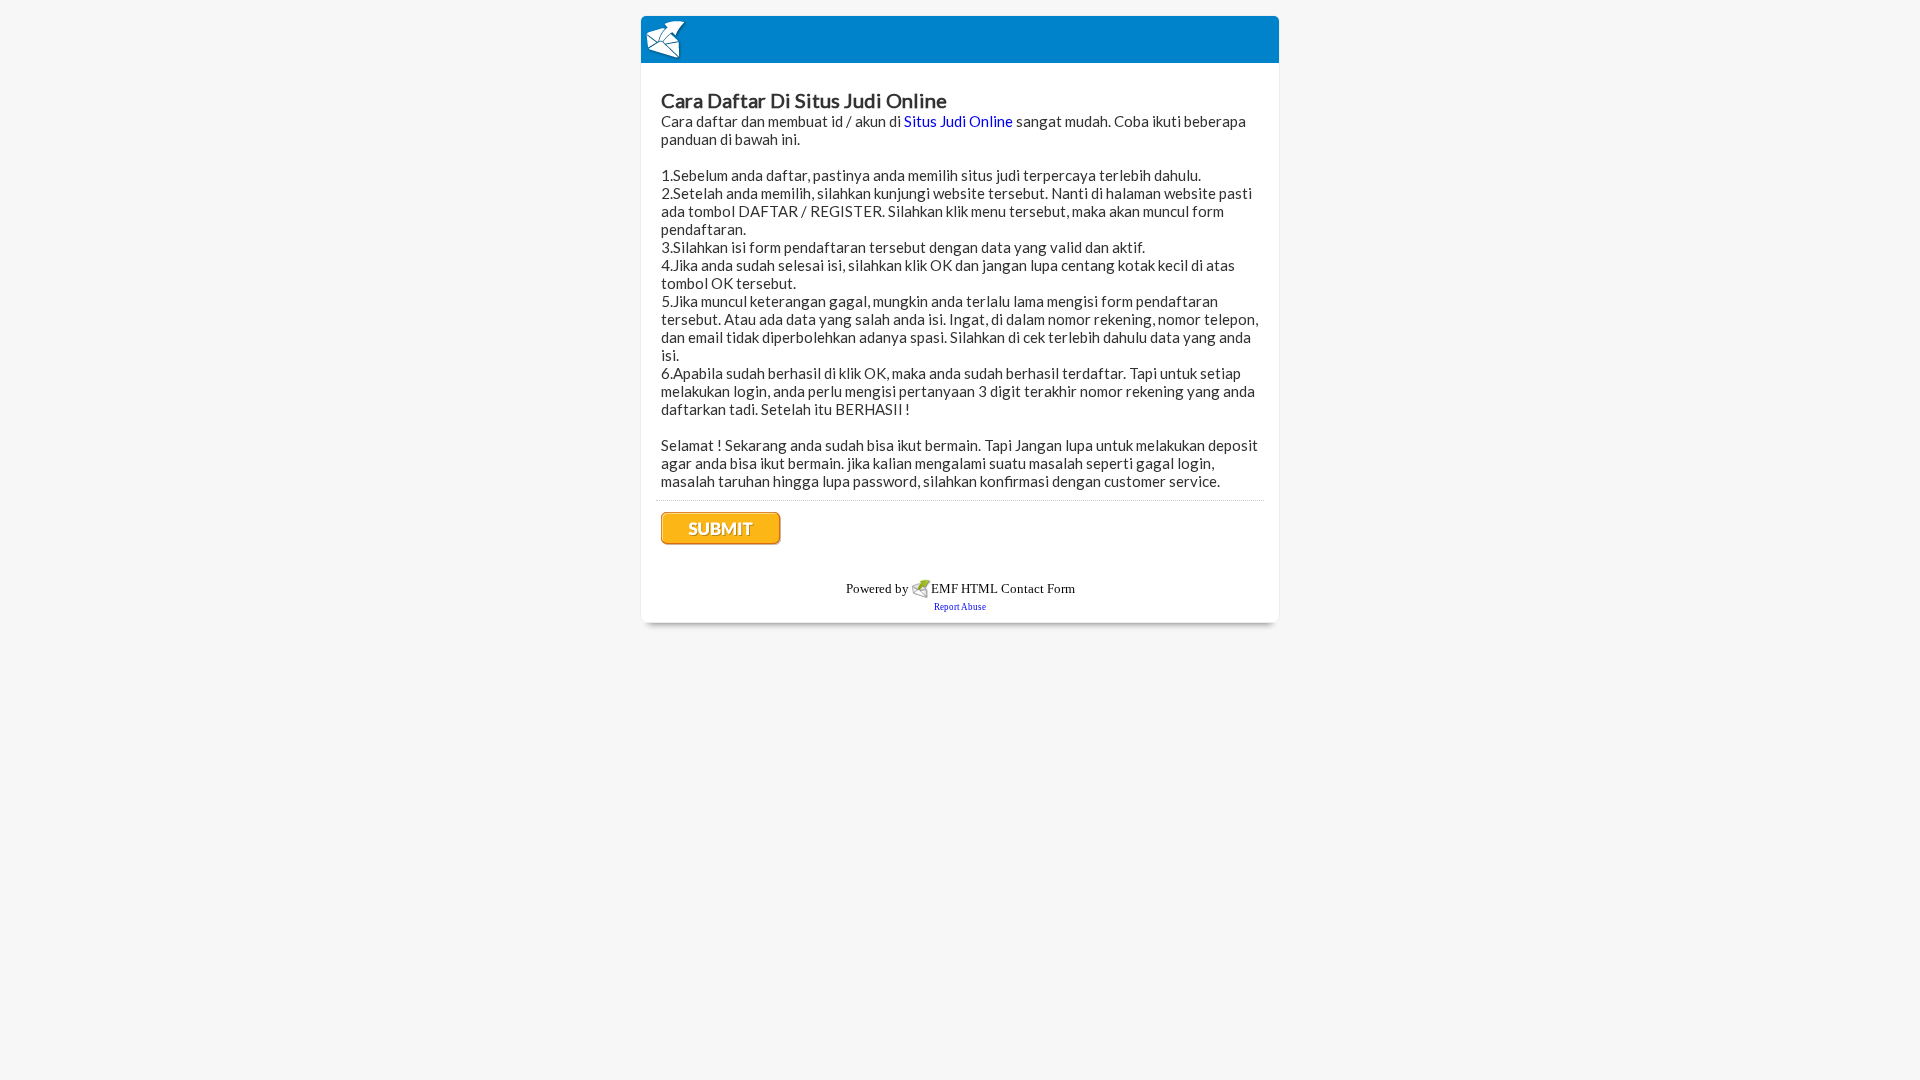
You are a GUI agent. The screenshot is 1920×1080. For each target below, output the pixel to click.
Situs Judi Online (958, 121)
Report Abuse (960, 607)
